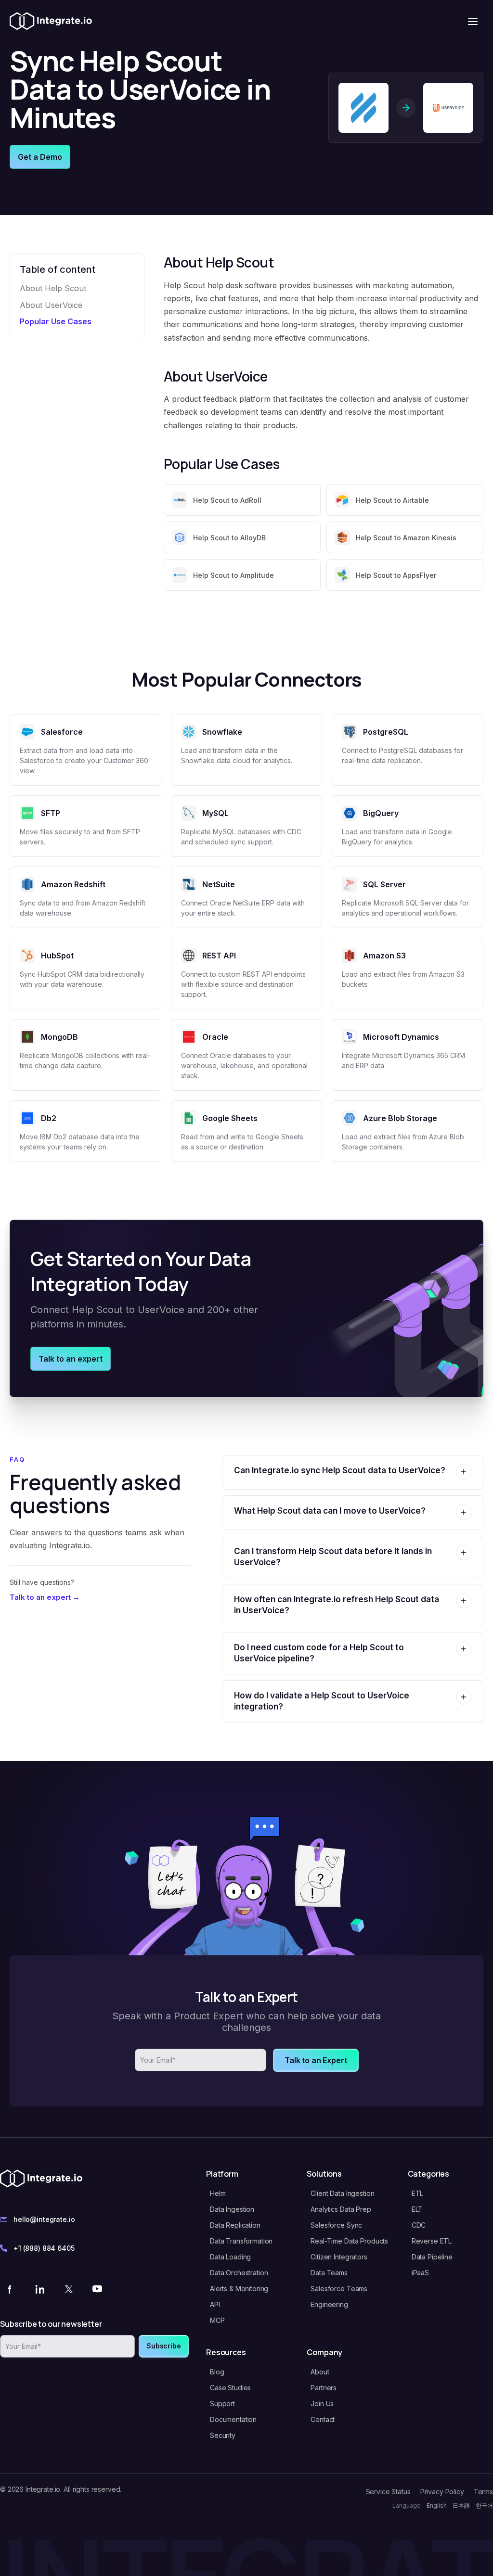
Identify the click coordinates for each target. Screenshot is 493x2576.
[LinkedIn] (39, 2289)
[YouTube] (97, 2289)
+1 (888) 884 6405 (44, 2248)
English (437, 2506)
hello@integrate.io (44, 2219)
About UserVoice (51, 305)
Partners (324, 2388)
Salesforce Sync (336, 2225)
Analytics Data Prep (341, 2209)
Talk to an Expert (316, 2060)
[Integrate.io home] (51, 22)
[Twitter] (68, 2289)
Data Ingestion (232, 2209)
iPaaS (420, 2273)
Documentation (233, 2419)
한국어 (484, 2506)
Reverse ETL (432, 2241)
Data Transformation (241, 2241)
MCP (217, 2320)
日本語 (461, 2506)
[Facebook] (11, 2289)
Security (223, 2435)
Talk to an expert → (45, 1597)
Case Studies (230, 2388)
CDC (419, 2225)
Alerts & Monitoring (239, 2289)
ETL (418, 2193)
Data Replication (235, 2225)
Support (222, 2404)
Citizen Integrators (339, 2257)
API (215, 2304)
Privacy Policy (442, 2492)
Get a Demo (40, 157)
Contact (323, 2419)
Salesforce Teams (339, 2289)
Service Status (388, 2492)
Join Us (322, 2404)
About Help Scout (53, 288)
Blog (217, 2372)
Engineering (329, 2304)
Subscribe (164, 2346)
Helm (218, 2193)
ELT (417, 2209)
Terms (483, 2492)
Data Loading (230, 2257)
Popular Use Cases (56, 321)
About (320, 2372)
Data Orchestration (239, 2273)
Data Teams (329, 2273)
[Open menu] (473, 22)
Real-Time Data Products (349, 2241)
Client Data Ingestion (342, 2193)
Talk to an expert (71, 1359)
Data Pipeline (432, 2257)
